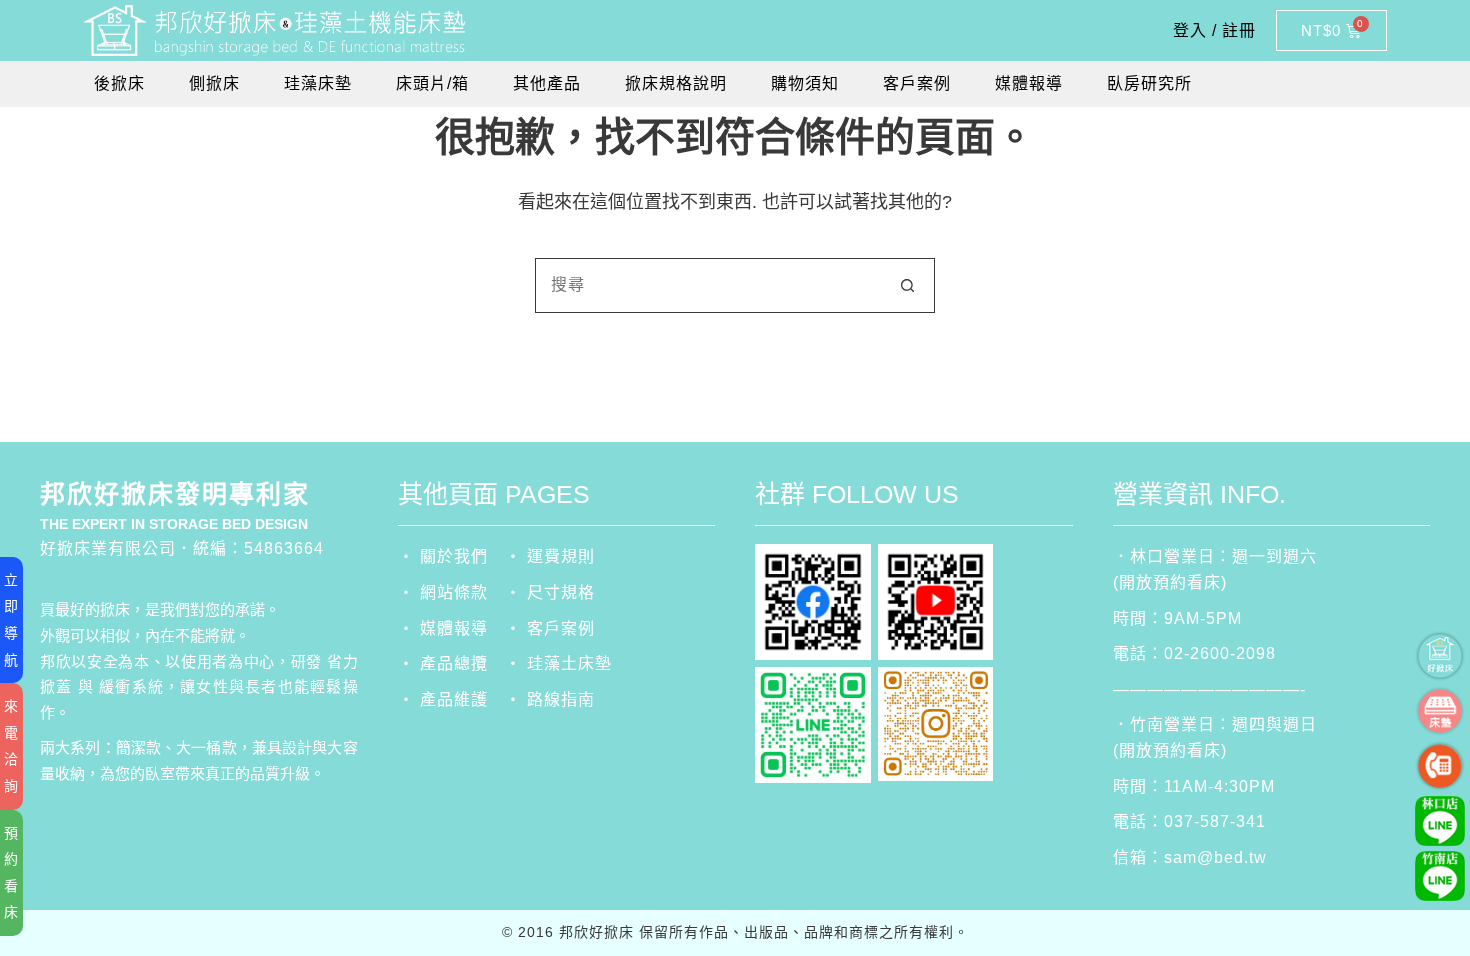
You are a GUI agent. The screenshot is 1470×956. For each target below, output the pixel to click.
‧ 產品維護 (443, 699)
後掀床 (119, 83)
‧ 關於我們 (443, 556)
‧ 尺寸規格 (550, 592)
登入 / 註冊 (1214, 30)
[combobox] (708, 285)
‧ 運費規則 (550, 556)
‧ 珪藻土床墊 (558, 663)
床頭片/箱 (432, 83)
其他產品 (547, 83)
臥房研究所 (1149, 83)
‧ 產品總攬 (443, 663)
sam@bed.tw (1215, 857)
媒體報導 (1029, 83)
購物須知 (805, 83)
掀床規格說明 (676, 83)
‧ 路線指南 (550, 699)
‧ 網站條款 (443, 592)
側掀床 (214, 83)
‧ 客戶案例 (550, 628)
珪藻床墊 (318, 83)
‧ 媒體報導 (443, 628)
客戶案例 (917, 83)
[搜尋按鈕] (907, 285)
